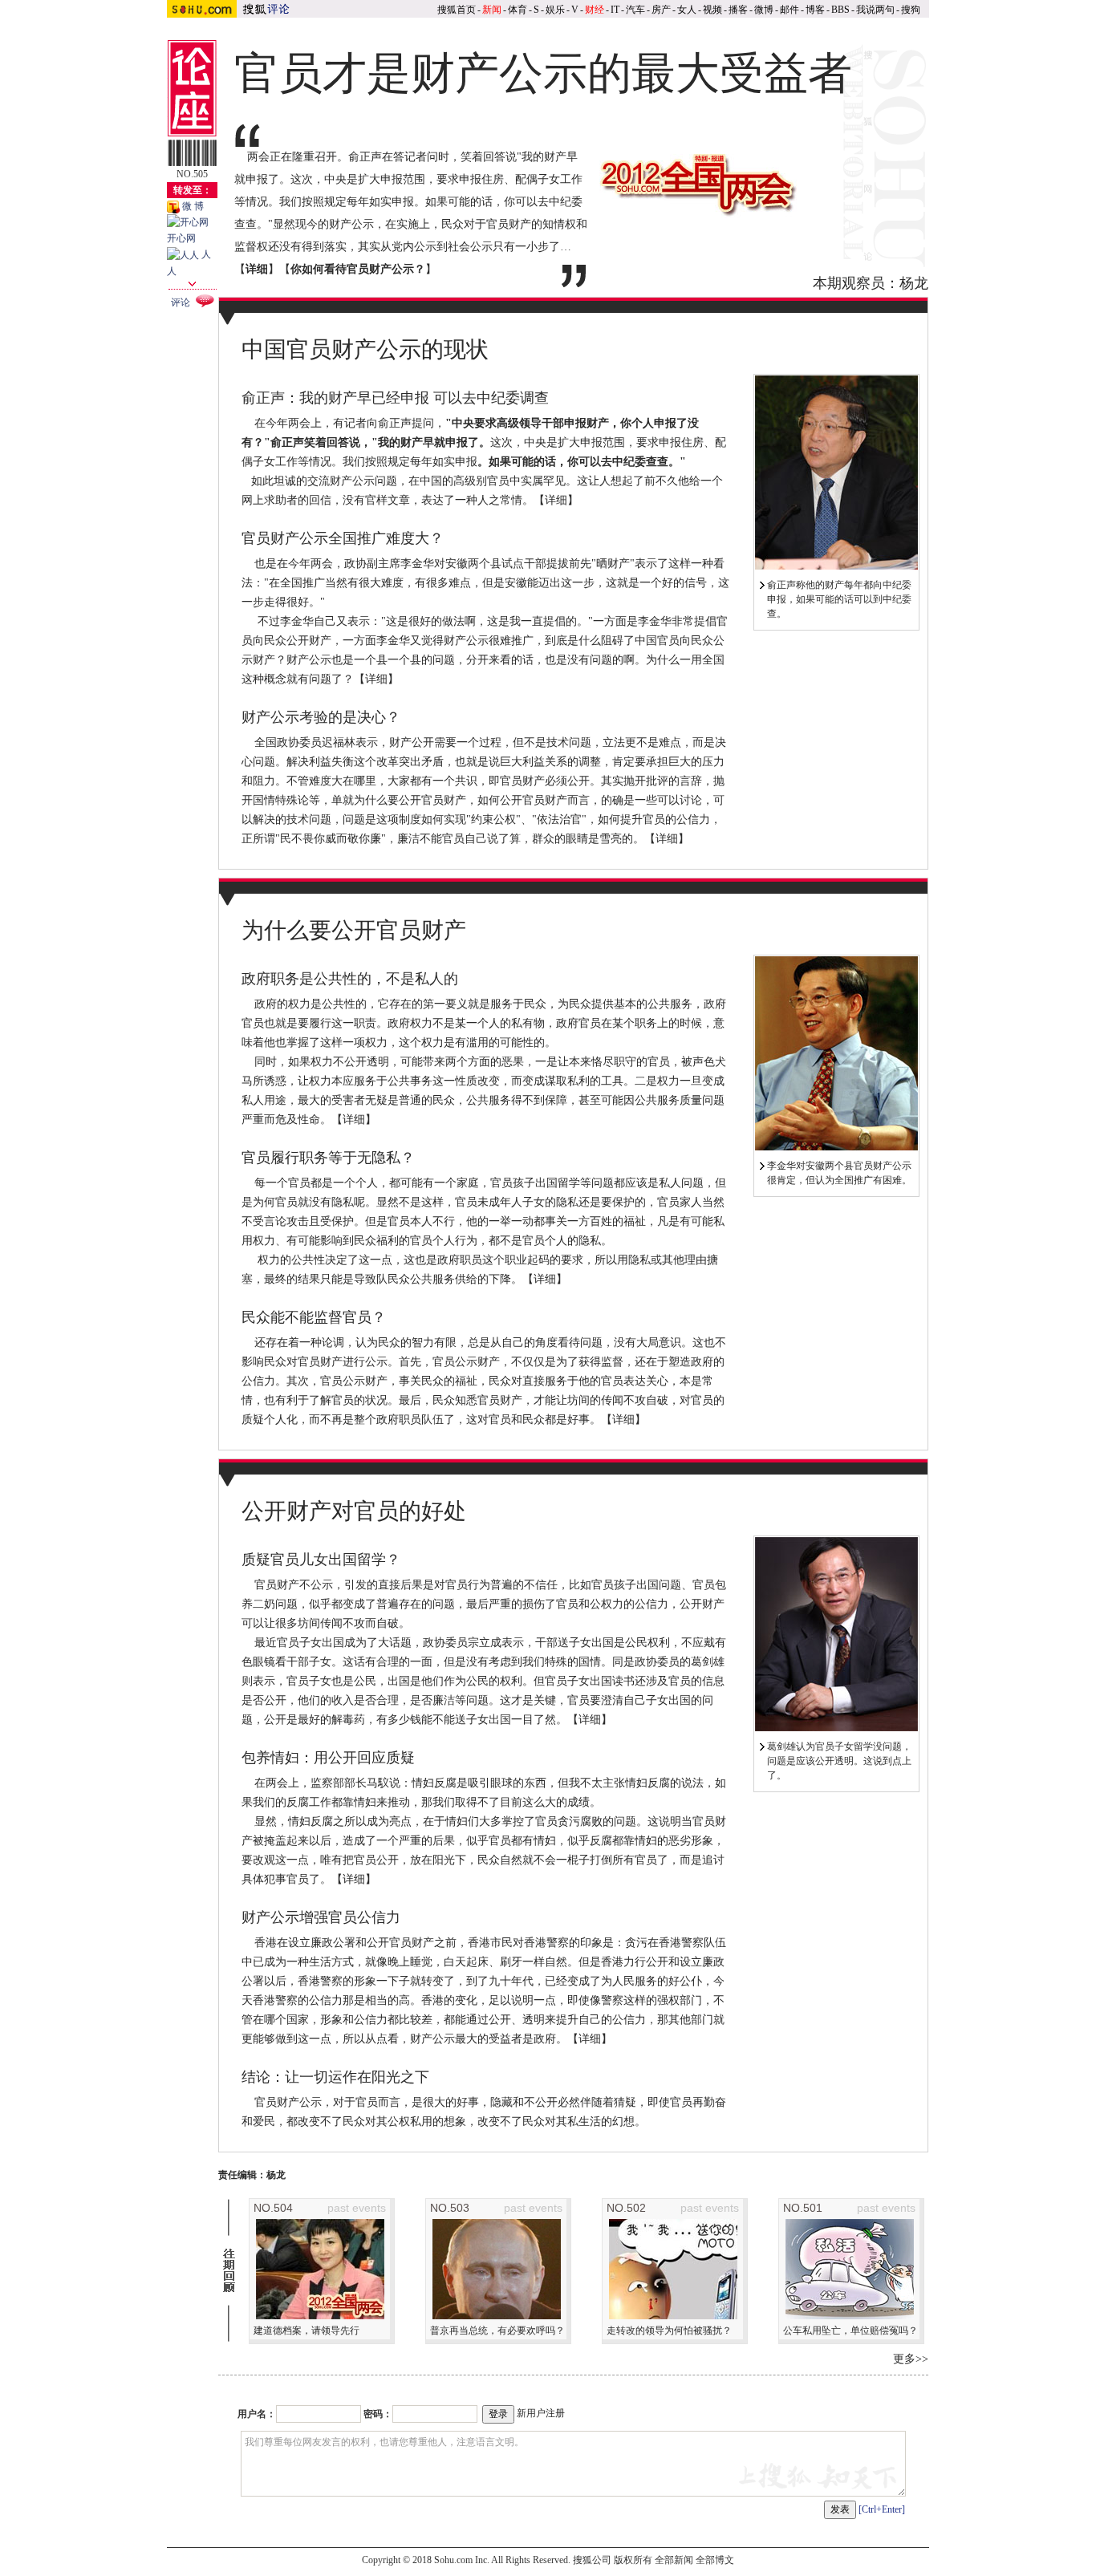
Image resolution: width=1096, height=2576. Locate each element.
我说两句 (875, 10)
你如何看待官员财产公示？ (358, 269)
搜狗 (911, 10)
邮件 (790, 10)
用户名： (257, 2414)
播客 (738, 10)
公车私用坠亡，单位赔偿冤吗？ (850, 2331)
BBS (840, 10)
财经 (595, 10)
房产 (661, 10)
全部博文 (715, 2560)
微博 (764, 10)
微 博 (192, 206)
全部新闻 (674, 2560)
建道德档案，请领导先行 (306, 2331)
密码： (378, 2414)
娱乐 (555, 10)
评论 (181, 302)
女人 (687, 10)
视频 (712, 10)
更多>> (911, 2359)
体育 (518, 10)
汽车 (635, 10)
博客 (815, 10)
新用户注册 (541, 2413)
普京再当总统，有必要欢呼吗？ (497, 2331)
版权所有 (633, 2560)
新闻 (492, 10)
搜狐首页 (457, 10)
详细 (556, 500)
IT (615, 10)
